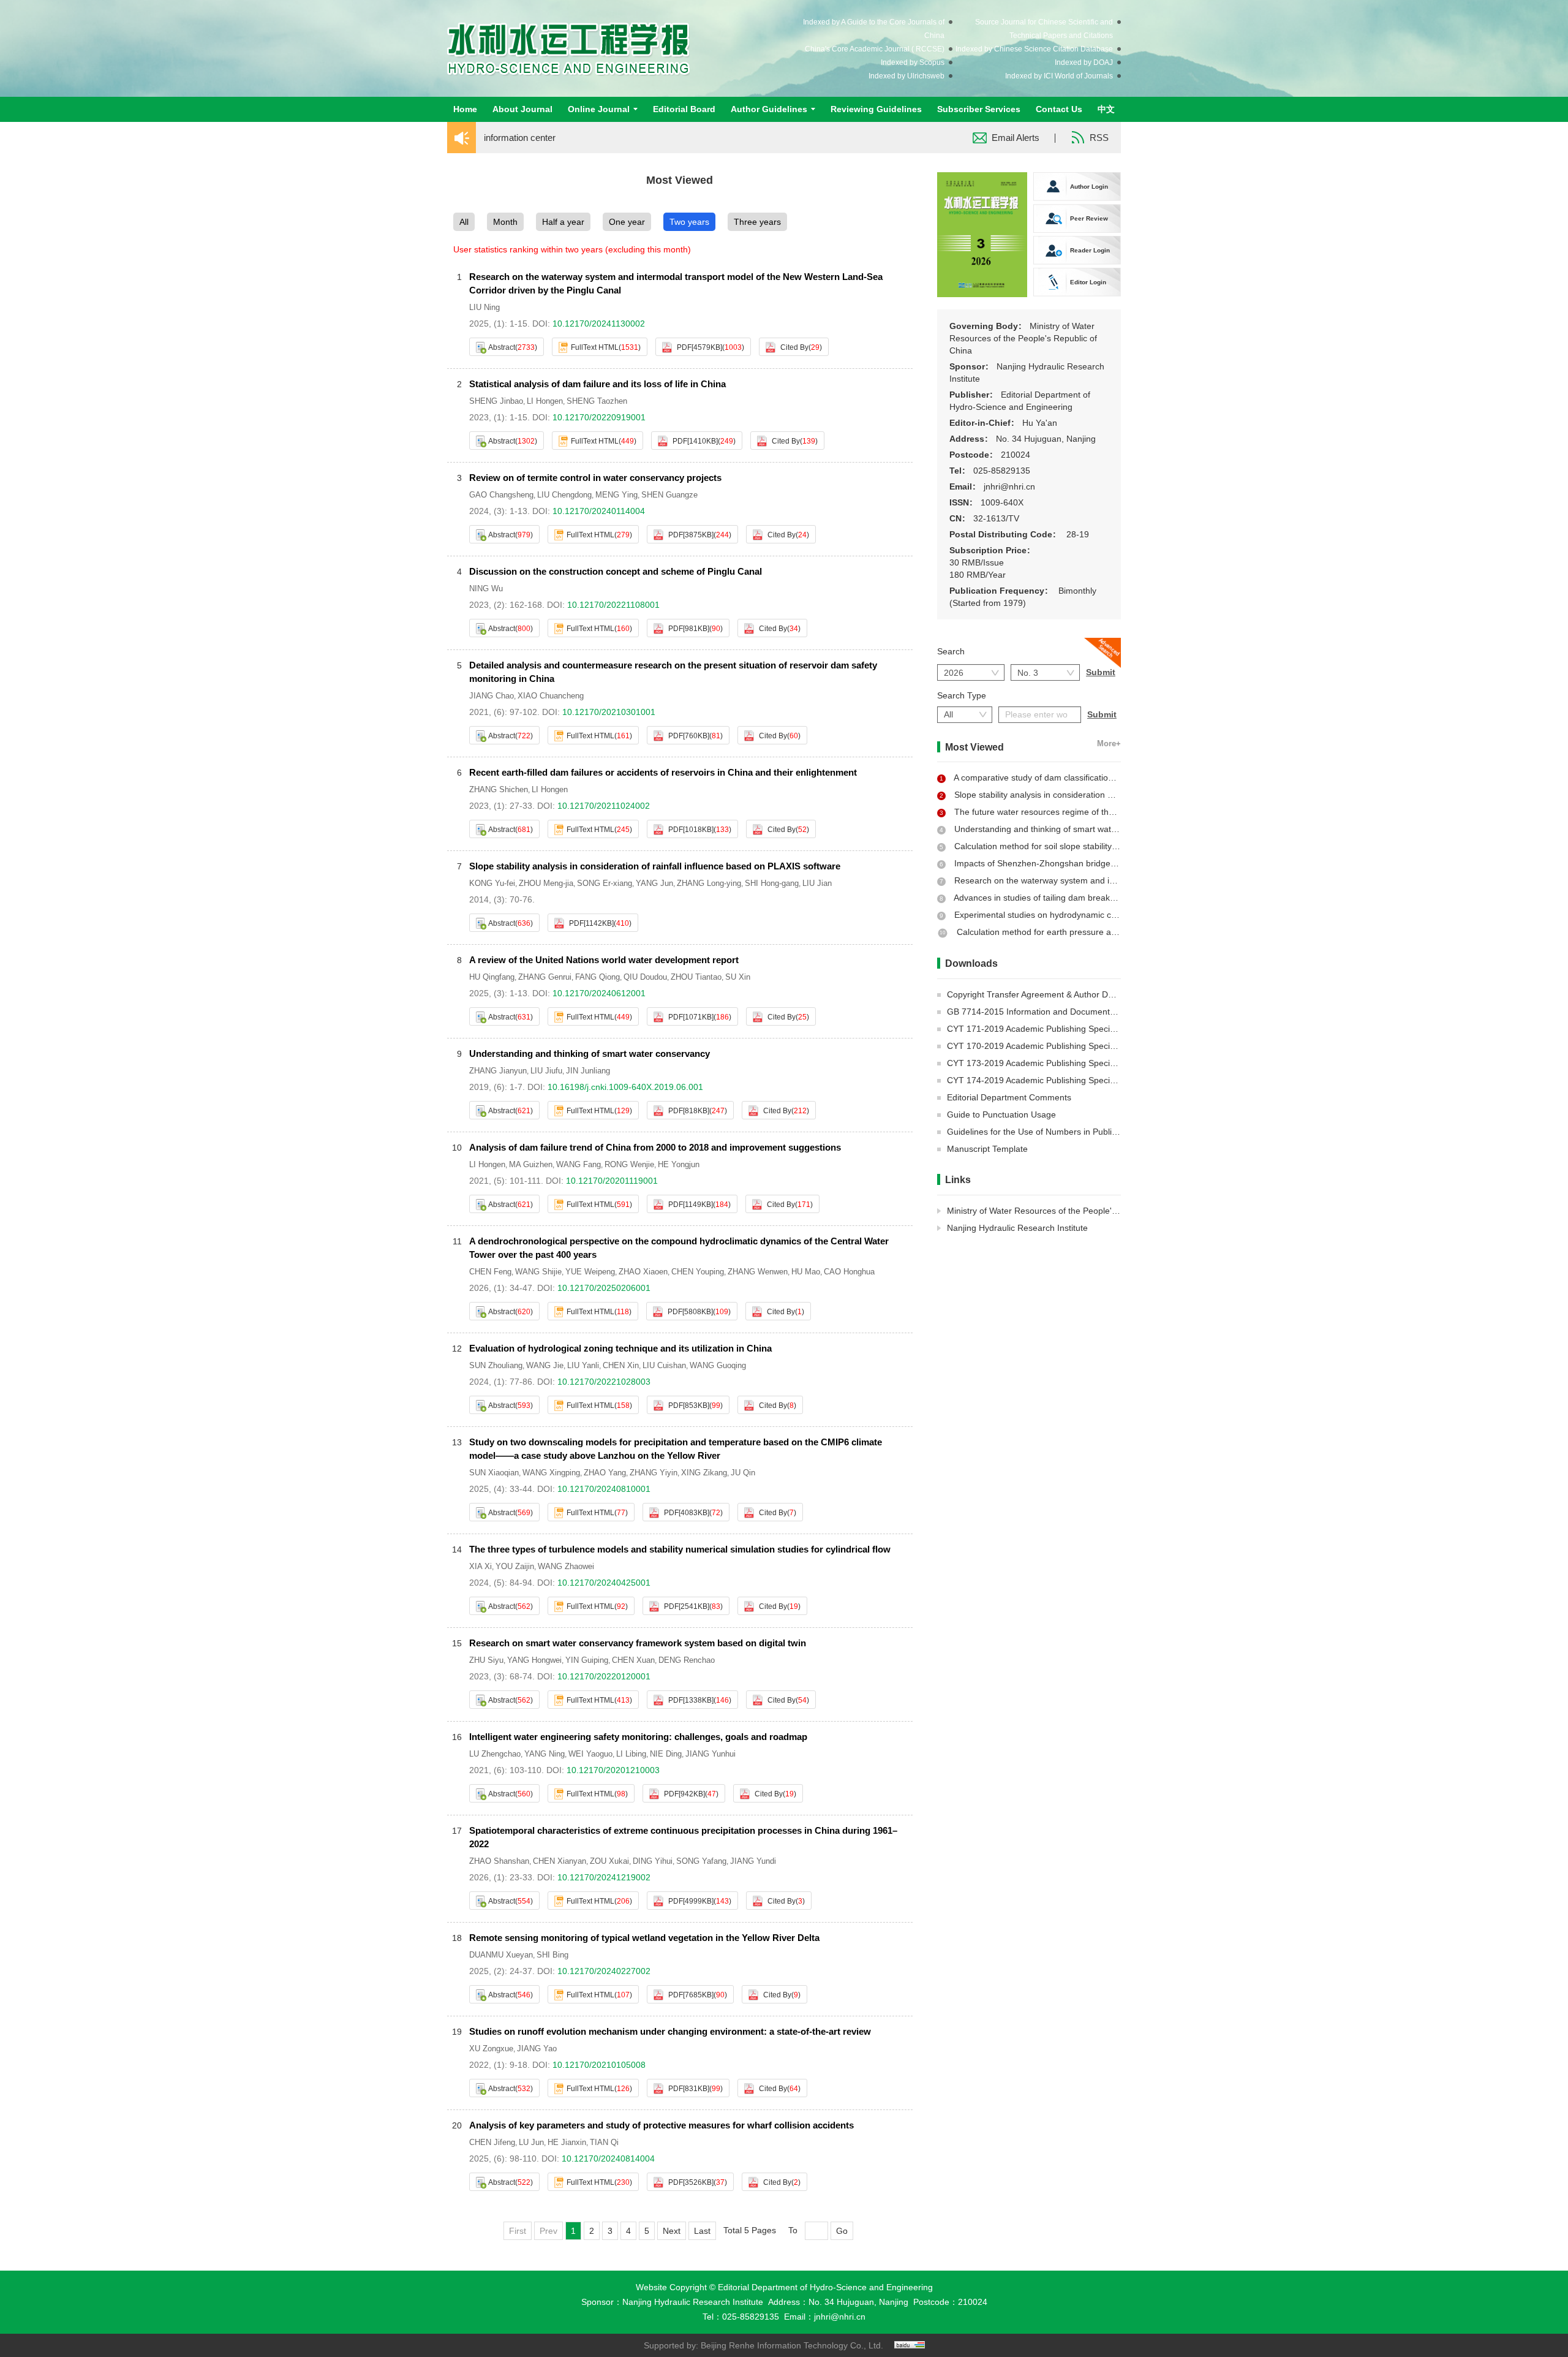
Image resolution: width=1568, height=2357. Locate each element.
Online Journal (599, 109)
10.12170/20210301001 (609, 712)
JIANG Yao (537, 2049)
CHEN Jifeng (492, 2142)
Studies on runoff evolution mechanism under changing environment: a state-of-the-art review (670, 2031)
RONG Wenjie (629, 1164)
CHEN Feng (490, 1272)
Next (672, 2231)
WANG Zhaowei (566, 1566)
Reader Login (1090, 250)
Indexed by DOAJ (1084, 62)
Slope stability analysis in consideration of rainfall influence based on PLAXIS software (655, 866)
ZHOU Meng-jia (546, 883)
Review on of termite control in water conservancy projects (595, 478)
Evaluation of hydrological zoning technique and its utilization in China (620, 1348)
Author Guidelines (769, 109)
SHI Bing (552, 1955)
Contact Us (1059, 109)
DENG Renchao (687, 1660)
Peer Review (1089, 218)
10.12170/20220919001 (599, 417)
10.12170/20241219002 (604, 1877)
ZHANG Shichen (499, 789)
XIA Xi (481, 1566)
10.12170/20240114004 (599, 511)
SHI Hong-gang (772, 883)
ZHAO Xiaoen (643, 1272)
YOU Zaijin (515, 1566)
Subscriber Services (979, 109)
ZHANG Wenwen (758, 1272)
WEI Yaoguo (590, 1754)
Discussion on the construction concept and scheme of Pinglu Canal (616, 571)
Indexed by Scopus (913, 62)
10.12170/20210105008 (599, 2065)
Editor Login (1088, 282)
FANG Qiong (597, 977)
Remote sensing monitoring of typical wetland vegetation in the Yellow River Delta (644, 1938)
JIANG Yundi (753, 1861)
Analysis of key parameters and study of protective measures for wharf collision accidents (661, 2125)
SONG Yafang (701, 1861)
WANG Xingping (551, 1473)
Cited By (794, 347)
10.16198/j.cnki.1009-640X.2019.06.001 (625, 1087)
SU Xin (738, 977)
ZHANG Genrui (545, 977)
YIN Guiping (587, 1660)
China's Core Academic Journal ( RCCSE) (875, 49)
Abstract (502, 347)
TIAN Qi (604, 2142)
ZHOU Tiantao (696, 977)
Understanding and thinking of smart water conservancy (590, 1054)
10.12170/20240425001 (604, 1583)
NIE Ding (666, 1754)
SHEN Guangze (669, 495)
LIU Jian (817, 883)
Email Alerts (1016, 138)
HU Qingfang (492, 977)
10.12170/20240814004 (608, 2158)
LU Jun (531, 2142)
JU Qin (743, 1473)
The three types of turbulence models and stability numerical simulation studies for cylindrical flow (680, 1549)
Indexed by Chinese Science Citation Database (1034, 49)
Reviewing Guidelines (876, 109)
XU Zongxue (491, 2049)
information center (520, 138)
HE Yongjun (679, 1164)
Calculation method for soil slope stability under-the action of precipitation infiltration (1116, 846)
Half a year (563, 222)
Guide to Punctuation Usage (1001, 1114)
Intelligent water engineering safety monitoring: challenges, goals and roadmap (638, 1737)
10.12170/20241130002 (599, 323)
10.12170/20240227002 (604, 1971)
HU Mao (806, 1272)
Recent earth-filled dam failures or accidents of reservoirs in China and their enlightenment (663, 772)
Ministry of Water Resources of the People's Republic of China (1067, 1211)
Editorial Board (684, 109)
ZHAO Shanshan (499, 1861)
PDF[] (699, 347)
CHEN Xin (621, 1365)
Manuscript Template (987, 1149)
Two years (689, 222)
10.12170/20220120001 (604, 1676)
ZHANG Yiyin (654, 1473)
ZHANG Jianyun (498, 1071)
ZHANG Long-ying (709, 883)
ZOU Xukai (609, 1861)
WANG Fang (579, 1164)
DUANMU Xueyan (501, 1955)
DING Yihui (653, 1861)
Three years (757, 222)
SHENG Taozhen (597, 401)
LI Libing (631, 1754)
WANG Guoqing (718, 1365)
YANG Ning (545, 1754)
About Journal (522, 109)
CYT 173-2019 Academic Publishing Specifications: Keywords (1066, 1063)
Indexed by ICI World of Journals (1059, 76)
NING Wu (486, 588)
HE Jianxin (567, 2142)
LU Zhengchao (495, 1754)
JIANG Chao (492, 696)
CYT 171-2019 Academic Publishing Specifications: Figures (1061, 1029)
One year (627, 222)
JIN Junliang (588, 1071)
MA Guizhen (531, 1164)
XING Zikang (704, 1473)
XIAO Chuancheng (551, 696)
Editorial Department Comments (1009, 1097)
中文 (1106, 109)
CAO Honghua (849, 1272)
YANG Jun (654, 883)
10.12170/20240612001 (599, 993)
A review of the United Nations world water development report (604, 960)
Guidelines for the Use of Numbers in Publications (1043, 1132)
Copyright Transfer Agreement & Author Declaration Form (1058, 994)
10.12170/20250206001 (604, 1288)
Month (505, 222)
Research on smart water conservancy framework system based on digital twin (638, 1643)
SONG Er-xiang (605, 883)
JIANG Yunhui (710, 1754)
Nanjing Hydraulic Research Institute (1017, 1228)
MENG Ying (616, 495)
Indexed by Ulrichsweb (907, 76)
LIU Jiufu (546, 1071)
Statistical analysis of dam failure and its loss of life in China (597, 384)
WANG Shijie (538, 1272)
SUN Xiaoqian (494, 1473)
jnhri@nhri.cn (840, 2317)
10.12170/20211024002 (604, 806)
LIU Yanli (583, 1365)
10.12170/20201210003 (613, 1770)
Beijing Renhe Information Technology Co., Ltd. (792, 2345)
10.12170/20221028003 (604, 1382)
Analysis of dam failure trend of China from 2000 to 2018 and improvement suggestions (655, 1147)
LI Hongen (545, 401)
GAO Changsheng (501, 495)
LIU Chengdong (564, 495)
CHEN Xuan (633, 1660)
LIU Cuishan (664, 1365)
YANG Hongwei (534, 1660)
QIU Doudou (645, 977)
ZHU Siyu (486, 1660)
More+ (1109, 744)
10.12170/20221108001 (613, 605)
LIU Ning (484, 307)
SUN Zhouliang (496, 1365)
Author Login (1089, 187)
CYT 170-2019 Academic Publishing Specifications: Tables (1059, 1046)
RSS (1099, 138)
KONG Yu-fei (492, 883)
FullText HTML (595, 347)
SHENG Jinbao (496, 401)
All (464, 222)
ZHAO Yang (605, 1473)
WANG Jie (545, 1365)
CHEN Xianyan (560, 1861)
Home (465, 109)
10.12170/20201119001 (612, 1181)
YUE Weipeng (590, 1272)
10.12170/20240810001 (604, 1489)
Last (702, 2231)
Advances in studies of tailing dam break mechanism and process (1080, 898)
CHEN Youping (698, 1272)
